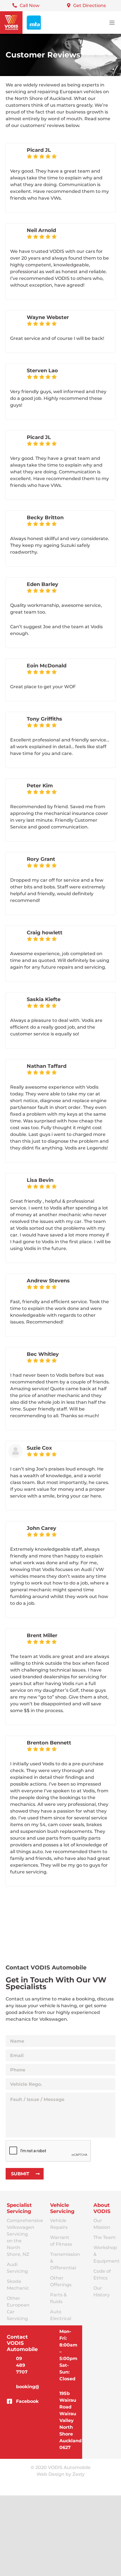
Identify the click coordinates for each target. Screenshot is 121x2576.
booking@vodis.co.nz (23, 2387)
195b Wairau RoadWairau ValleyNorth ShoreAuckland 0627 (67, 2420)
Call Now (30, 5)
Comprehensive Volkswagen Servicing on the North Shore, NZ (19, 2237)
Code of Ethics (102, 2275)
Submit (20, 2174)
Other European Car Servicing (18, 2308)
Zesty (79, 2474)
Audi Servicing (17, 2268)
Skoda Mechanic (18, 2285)
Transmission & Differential (62, 2261)
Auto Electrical (61, 2315)
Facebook (23, 2401)
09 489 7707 (22, 2365)
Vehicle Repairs (59, 2224)
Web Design (51, 2474)
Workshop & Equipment (105, 2254)
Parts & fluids (58, 2298)
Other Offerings (61, 2281)
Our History (102, 2291)
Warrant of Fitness (61, 2241)
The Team (105, 2237)
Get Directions (89, 5)
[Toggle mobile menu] (112, 23)
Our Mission (102, 2224)
